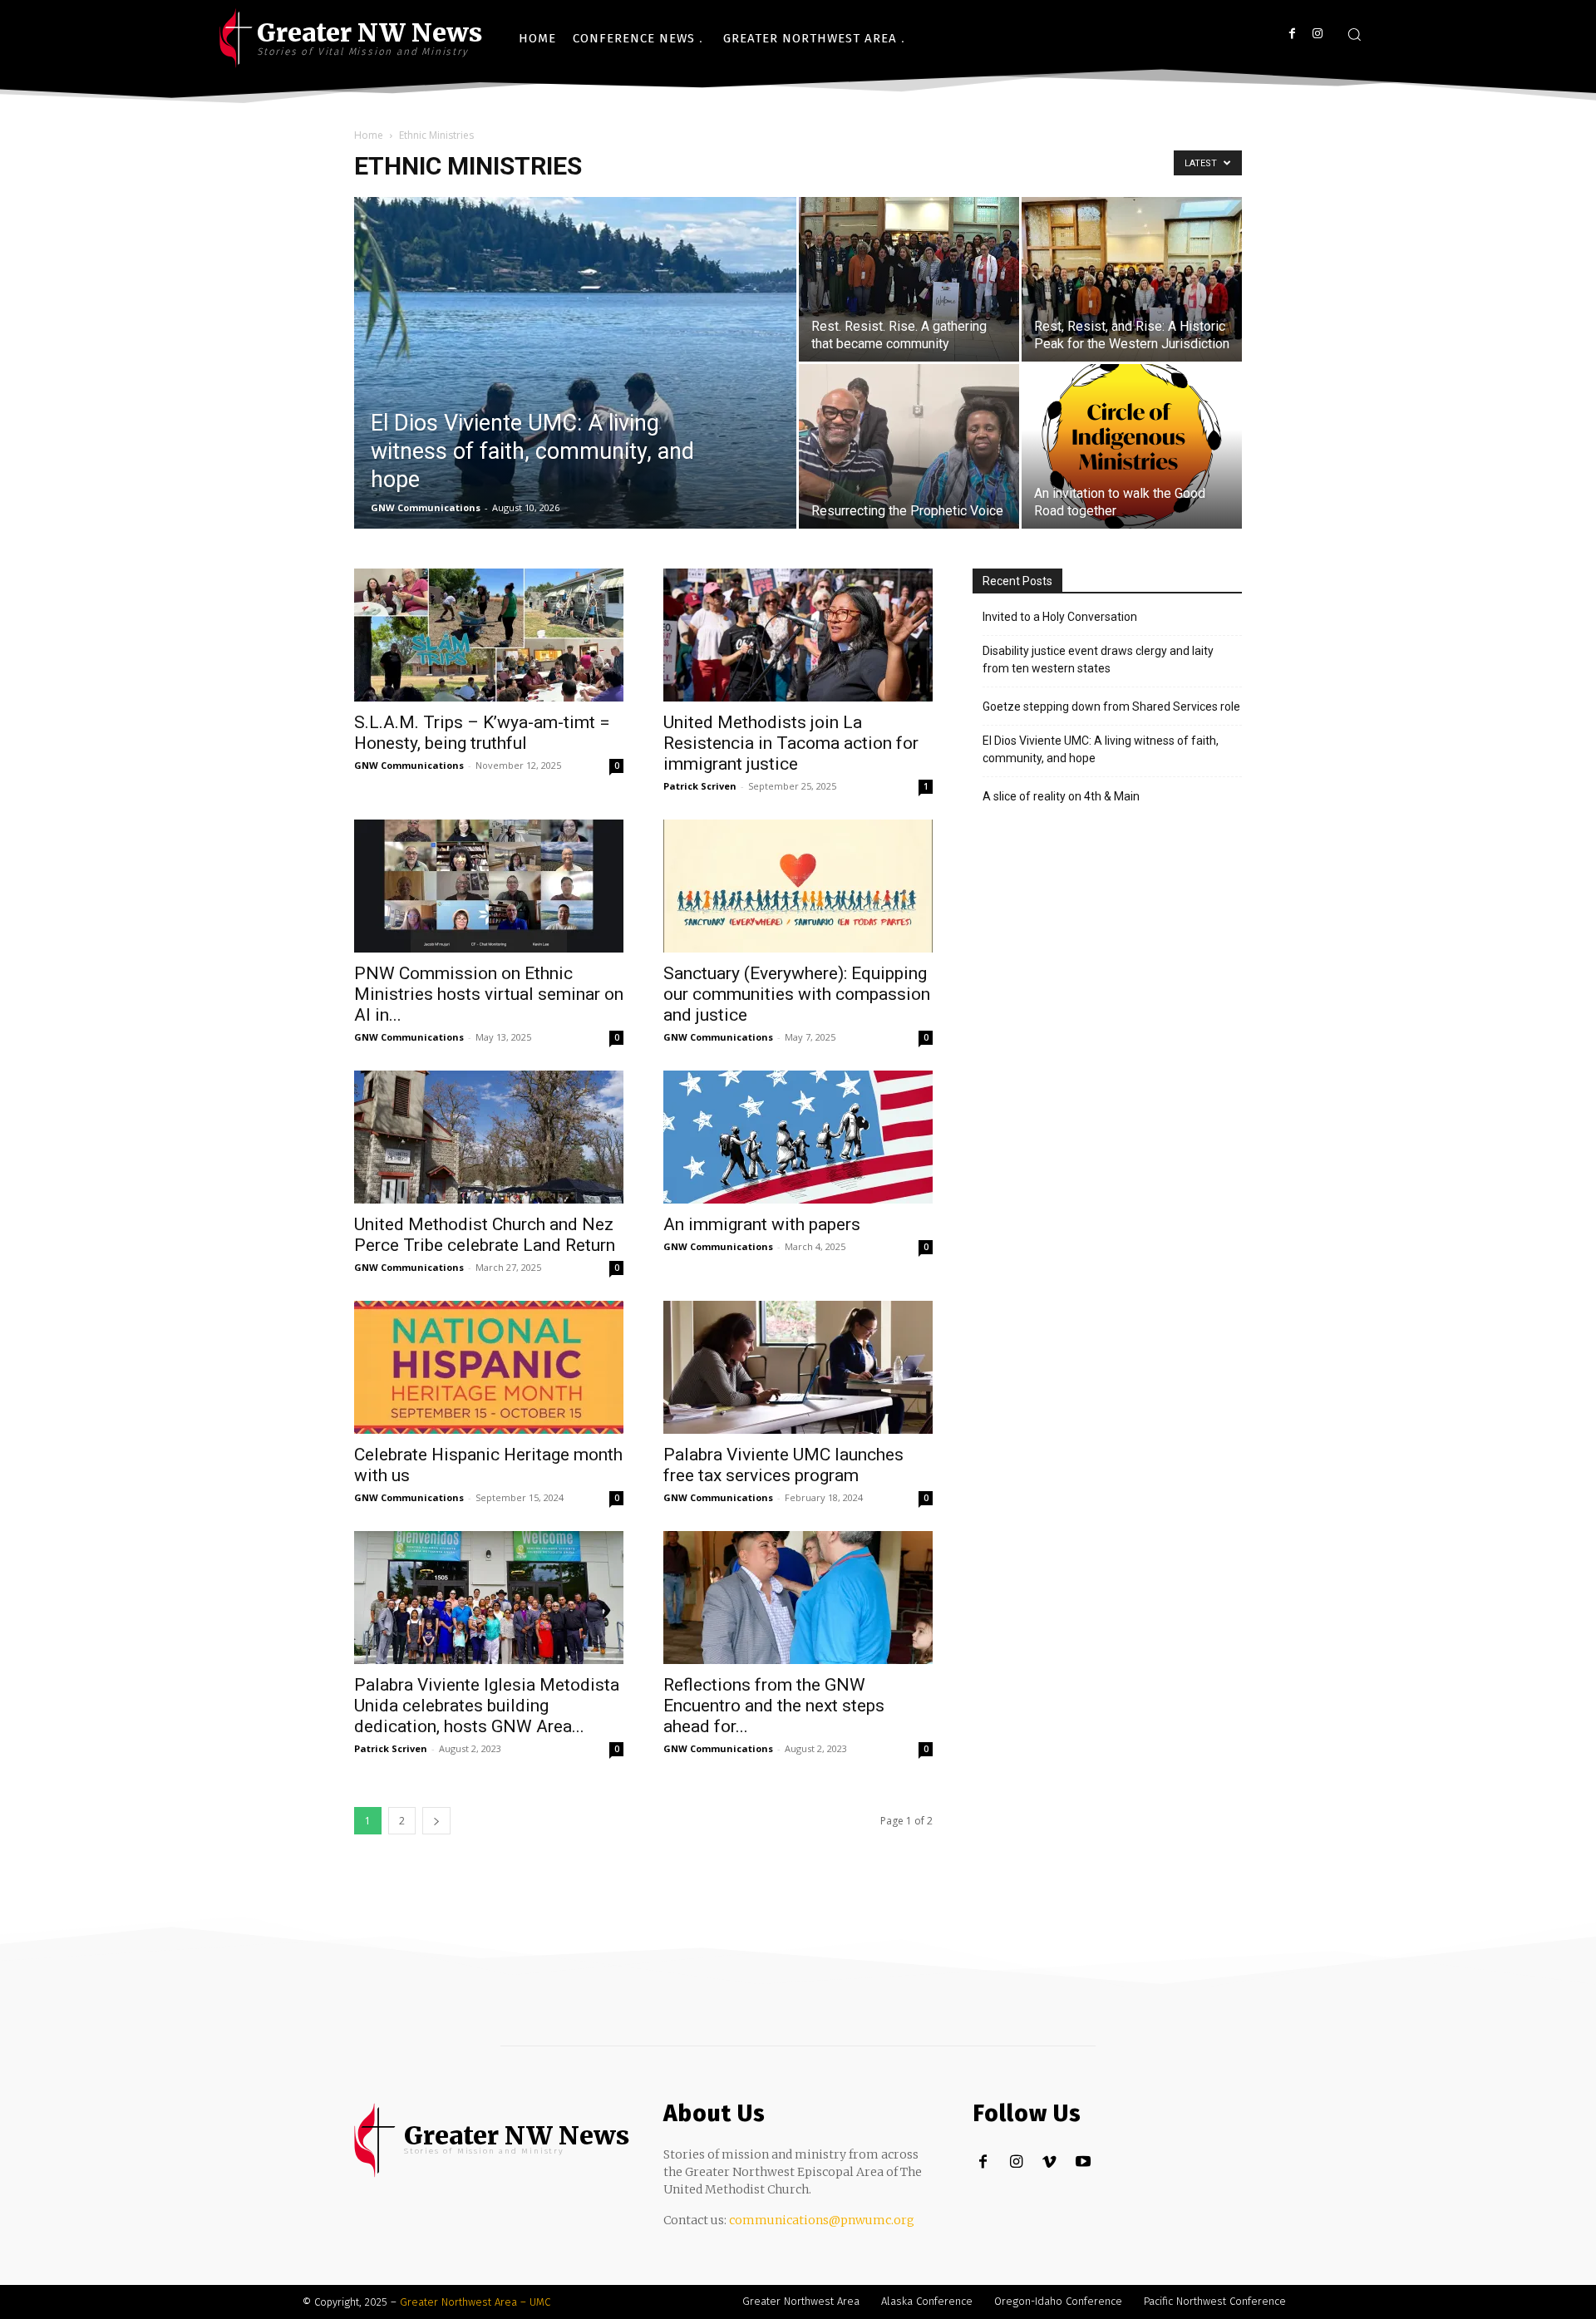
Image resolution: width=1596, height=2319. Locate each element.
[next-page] (436, 1821)
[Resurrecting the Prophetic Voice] (909, 446)
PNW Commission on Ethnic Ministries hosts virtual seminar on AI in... (489, 994)
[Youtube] (1083, 2162)
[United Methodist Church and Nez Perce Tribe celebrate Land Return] (489, 1137)
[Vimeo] (1049, 2162)
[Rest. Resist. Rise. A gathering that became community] (909, 279)
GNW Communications (426, 507)
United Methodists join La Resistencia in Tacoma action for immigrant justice (791, 743)
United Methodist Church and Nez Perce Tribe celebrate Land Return (485, 1235)
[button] (1354, 34)
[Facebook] (1292, 34)
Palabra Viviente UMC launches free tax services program (783, 1465)
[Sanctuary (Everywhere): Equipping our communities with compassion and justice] (798, 886)
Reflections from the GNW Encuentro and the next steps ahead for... (774, 1706)
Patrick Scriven (700, 786)
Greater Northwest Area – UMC (475, 2302)
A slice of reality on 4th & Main (1061, 796)
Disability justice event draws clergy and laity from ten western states (1098, 660)
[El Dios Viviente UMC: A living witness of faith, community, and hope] (575, 389)
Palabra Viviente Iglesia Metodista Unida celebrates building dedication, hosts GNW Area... (487, 1706)
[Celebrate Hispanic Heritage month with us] (489, 1367)
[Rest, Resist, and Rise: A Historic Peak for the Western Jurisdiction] (1132, 279)
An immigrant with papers (762, 1224)
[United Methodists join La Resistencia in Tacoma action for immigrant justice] (798, 635)
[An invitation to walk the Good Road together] (1132, 446)
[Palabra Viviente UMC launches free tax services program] (798, 1367)
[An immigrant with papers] (798, 1137)
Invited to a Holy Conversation (1060, 617)
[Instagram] (1317, 34)
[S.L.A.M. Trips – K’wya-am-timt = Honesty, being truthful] (489, 635)
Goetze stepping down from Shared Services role (1111, 707)
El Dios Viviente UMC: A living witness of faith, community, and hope (1101, 749)
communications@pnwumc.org (822, 2220)
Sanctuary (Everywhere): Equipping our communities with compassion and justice (797, 994)
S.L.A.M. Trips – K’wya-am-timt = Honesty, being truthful (482, 733)
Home (369, 135)
